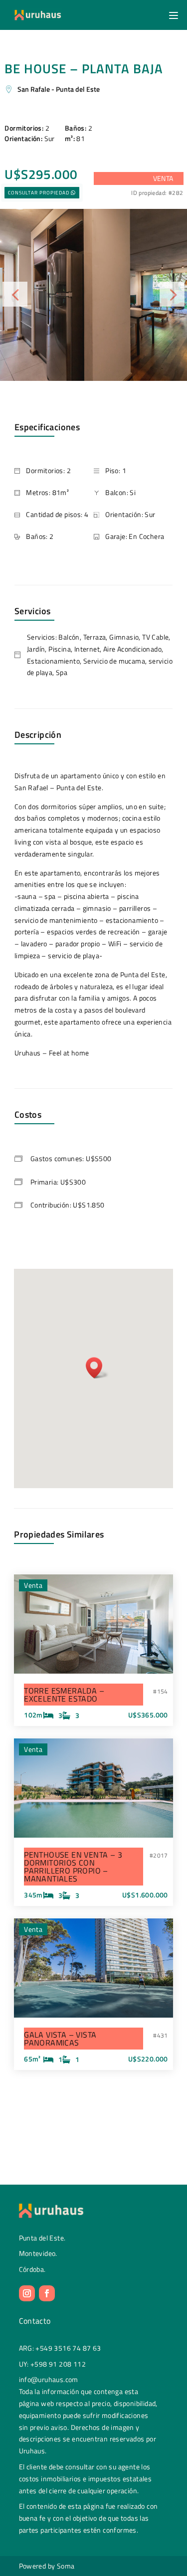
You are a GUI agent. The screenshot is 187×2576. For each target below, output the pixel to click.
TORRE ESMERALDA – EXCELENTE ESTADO (64, 1695)
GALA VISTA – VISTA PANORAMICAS (60, 2039)
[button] (172, 15)
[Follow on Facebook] (47, 2293)
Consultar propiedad (39, 193)
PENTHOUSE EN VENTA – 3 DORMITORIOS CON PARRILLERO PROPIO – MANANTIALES (73, 1867)
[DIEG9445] (93, 295)
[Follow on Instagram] (27, 2293)
